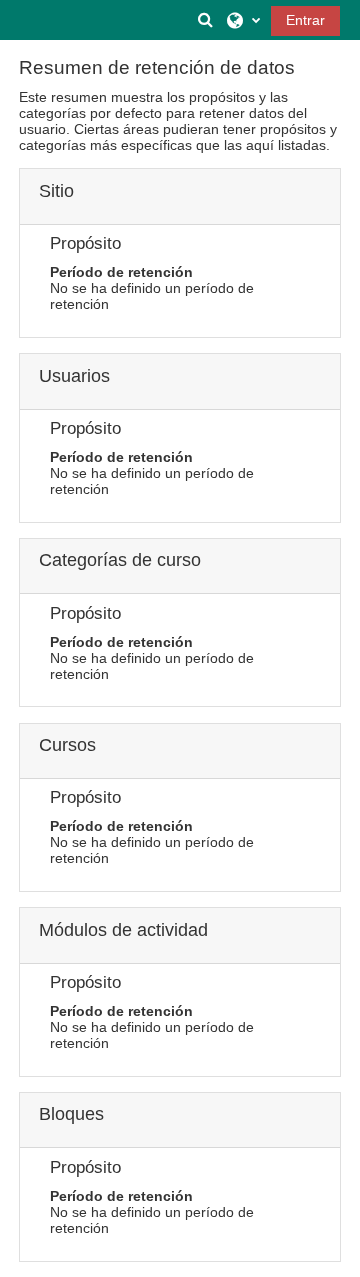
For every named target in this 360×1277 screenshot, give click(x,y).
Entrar (305, 20)
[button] (206, 20)
